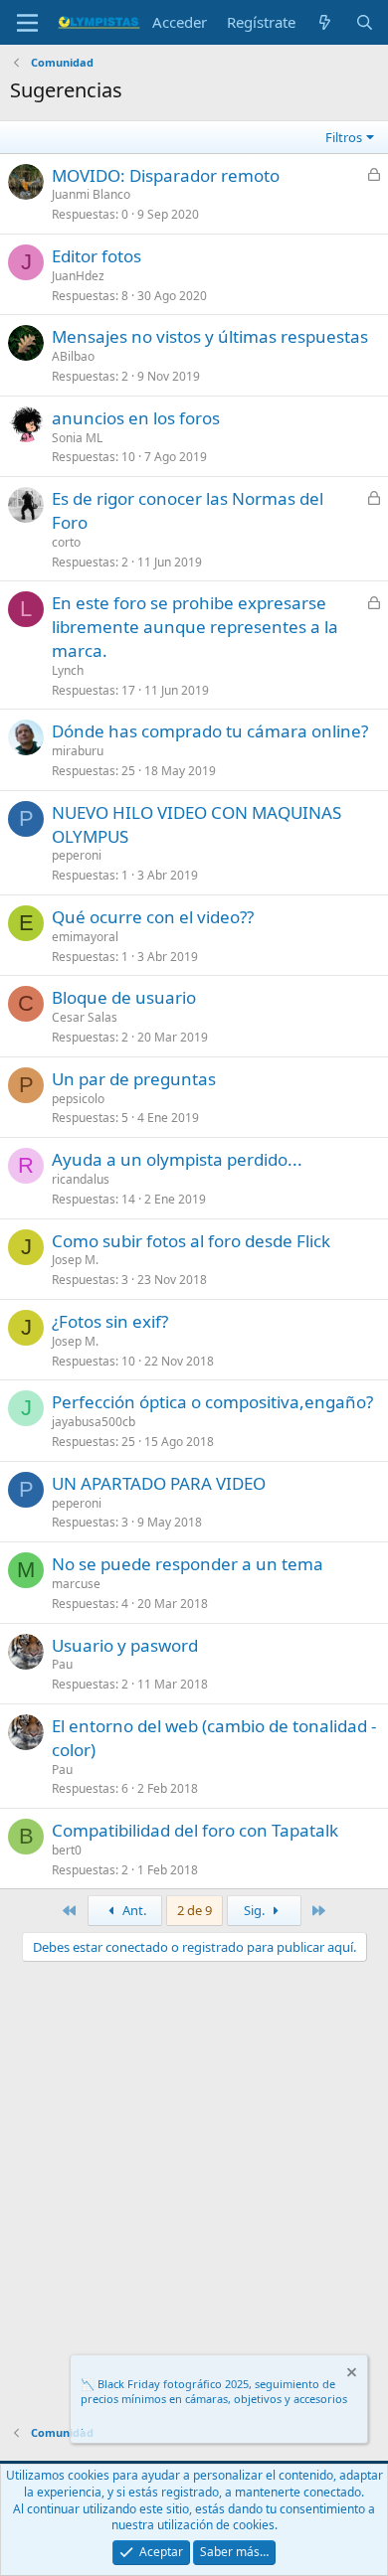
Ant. (133, 1910)
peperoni (77, 855)
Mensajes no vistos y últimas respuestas (210, 336)
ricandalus (81, 1179)
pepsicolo (78, 1099)
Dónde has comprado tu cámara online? (210, 731)
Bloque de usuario (124, 997)
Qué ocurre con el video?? (153, 917)
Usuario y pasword (125, 1645)
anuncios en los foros (136, 418)
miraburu (78, 751)
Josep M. (75, 1260)
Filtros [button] (344, 137)
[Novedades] (325, 22)
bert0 (67, 1850)
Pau (62, 1664)
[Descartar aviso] (350, 2375)
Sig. (256, 1910)
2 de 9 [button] (194, 1910)
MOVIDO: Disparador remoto (166, 175)
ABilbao (73, 356)
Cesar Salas (85, 1017)
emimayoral (85, 937)
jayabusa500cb (94, 1422)
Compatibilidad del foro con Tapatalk (195, 1830)
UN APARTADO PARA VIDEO (159, 1483)
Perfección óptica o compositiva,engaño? (212, 1402)
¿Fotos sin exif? (110, 1321)
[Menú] (27, 23)
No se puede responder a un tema (188, 1564)
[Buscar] (365, 22)
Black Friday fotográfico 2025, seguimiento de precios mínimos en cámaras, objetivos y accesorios (214, 2391)
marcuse (76, 1584)
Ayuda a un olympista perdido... (177, 1159)
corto (66, 542)
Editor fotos (97, 256)
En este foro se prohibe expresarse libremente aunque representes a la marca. (195, 627)
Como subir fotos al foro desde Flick (191, 1241)
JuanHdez (78, 276)
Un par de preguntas (134, 1079)
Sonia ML (77, 438)
